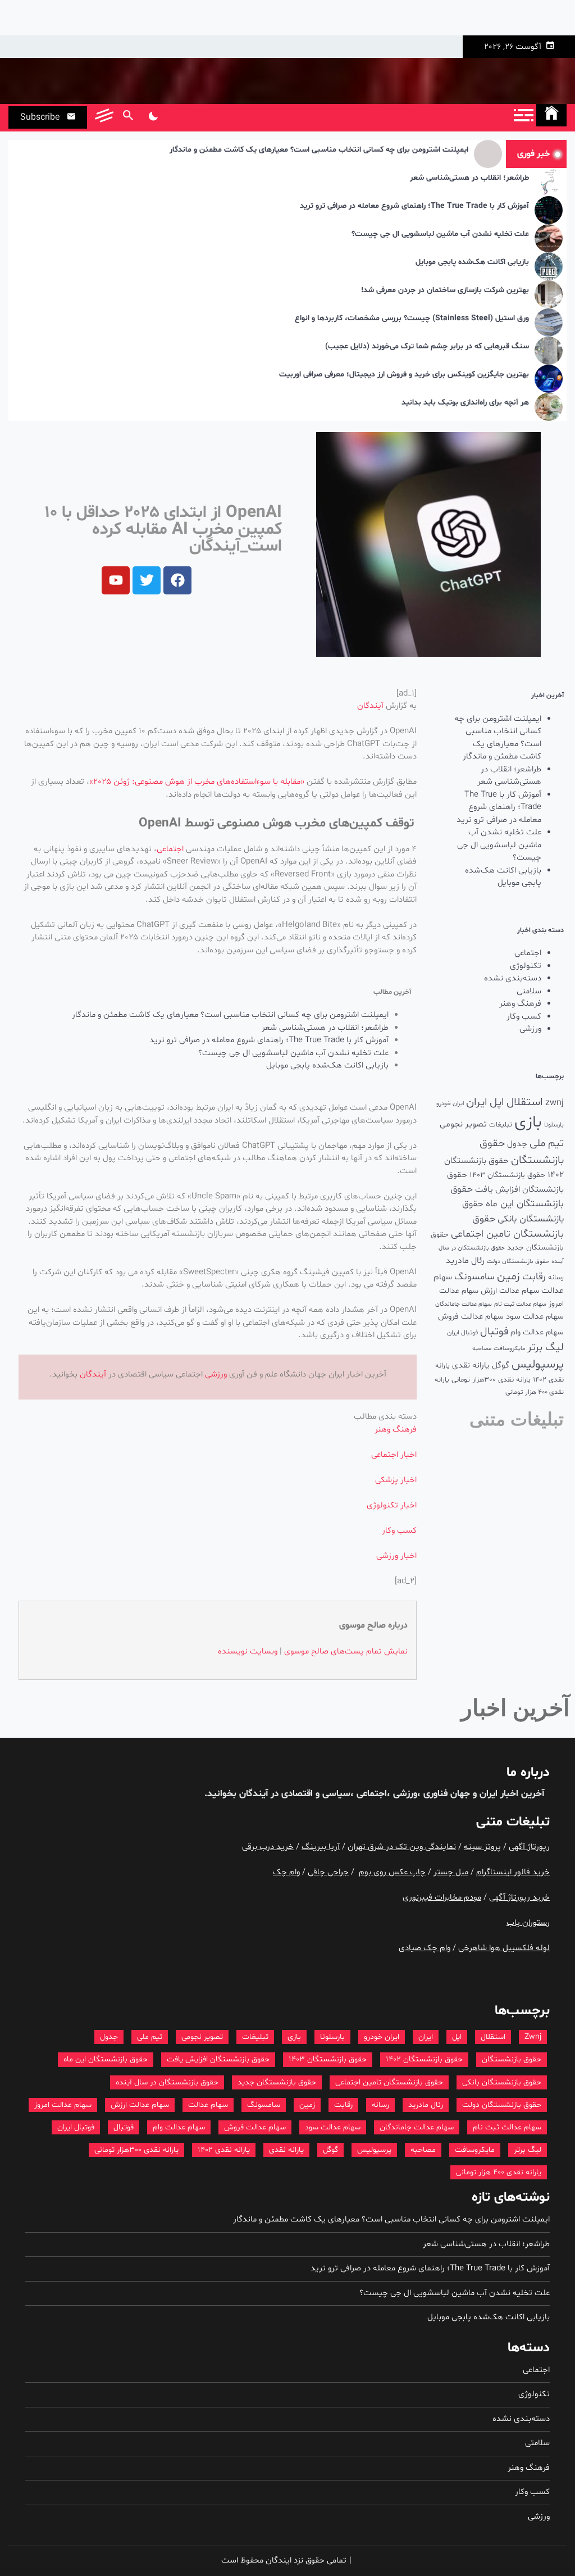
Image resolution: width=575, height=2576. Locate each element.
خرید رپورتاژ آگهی (519, 1898)
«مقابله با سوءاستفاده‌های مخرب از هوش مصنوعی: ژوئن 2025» (198, 782)
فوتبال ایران (462, 1333)
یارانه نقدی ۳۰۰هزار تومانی (491, 1380)
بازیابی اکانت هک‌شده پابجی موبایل (472, 263)
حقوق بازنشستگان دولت (518, 1262)
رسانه (556, 1278)
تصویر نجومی (463, 1124)
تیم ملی (547, 1144)
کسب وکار (524, 1017)
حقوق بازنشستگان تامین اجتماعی (389, 2082)
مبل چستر (451, 1872)
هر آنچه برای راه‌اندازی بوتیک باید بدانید (465, 403)
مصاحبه (482, 1349)
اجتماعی (528, 953)
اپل (497, 1102)
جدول (517, 1144)
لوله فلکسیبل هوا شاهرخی (504, 1948)
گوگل (501, 1366)
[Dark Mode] (153, 117)
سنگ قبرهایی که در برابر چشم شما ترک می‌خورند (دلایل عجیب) (427, 347)
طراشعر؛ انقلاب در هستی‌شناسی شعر (469, 178)
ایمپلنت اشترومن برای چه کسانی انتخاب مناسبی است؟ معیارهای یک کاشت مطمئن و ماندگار (319, 150)
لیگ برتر (546, 1348)
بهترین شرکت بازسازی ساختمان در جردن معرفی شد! (445, 291)
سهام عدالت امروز (63, 2105)
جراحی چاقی (328, 1872)
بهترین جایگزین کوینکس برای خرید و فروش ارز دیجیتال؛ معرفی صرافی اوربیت (404, 375)
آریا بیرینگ (321, 1847)
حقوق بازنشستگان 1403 (507, 1175)
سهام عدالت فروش (471, 1317)
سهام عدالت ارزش (510, 1291)
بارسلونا (554, 1125)
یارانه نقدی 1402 (224, 2150)
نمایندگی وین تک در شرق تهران (402, 1847)
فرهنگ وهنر (520, 1004)
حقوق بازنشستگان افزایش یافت (218, 2059)
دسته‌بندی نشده (513, 978)
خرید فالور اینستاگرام (513, 1872)
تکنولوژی (526, 966)
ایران (477, 1102)
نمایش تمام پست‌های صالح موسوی (346, 1652)
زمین (508, 1276)
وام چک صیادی (425, 1948)
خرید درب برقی (268, 1847)
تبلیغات (501, 1125)
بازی (528, 1123)
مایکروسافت (509, 1349)
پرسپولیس (538, 1364)
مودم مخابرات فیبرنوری (442, 1898)
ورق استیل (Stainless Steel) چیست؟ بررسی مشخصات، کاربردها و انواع (412, 319)
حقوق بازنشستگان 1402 (424, 2059)
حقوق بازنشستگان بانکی (502, 2082)
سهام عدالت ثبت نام (520, 1304)
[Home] (551, 115)
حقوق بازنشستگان (512, 2059)
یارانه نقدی (471, 1366)
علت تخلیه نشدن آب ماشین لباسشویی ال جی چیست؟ (440, 235)
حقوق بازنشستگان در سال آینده (167, 2082)
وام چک (286, 1872)
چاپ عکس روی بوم (392, 1872)
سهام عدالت (208, 2105)
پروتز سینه (482, 1847)
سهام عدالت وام (537, 1332)
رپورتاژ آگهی (529, 1847)
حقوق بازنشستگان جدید (277, 2082)
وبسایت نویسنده (248, 1652)
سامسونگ (474, 1277)
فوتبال (494, 1332)
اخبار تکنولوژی (392, 1505)
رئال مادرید (465, 1261)
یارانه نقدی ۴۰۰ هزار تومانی (499, 2172)
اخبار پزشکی (396, 1480)
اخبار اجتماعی (394, 1455)
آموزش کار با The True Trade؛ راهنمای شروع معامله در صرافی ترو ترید (414, 206)
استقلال (525, 1102)
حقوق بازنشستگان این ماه (106, 2059)
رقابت (534, 1277)
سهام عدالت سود (535, 1316)
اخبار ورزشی (396, 1556)
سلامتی (529, 991)
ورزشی (530, 1029)
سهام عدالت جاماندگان (464, 1304)
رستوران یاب (528, 1923)
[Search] (128, 117)
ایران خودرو (450, 1104)
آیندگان (370, 706)
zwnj (555, 1103)
